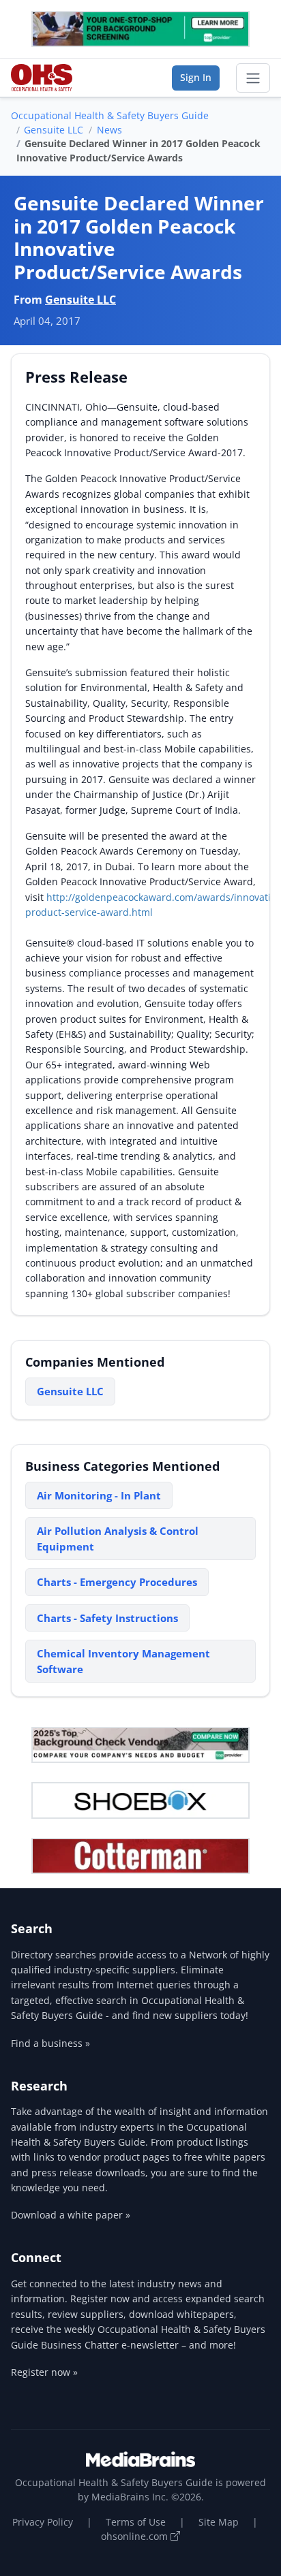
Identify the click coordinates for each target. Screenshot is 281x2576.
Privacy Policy (43, 2522)
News (109, 130)
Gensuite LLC (54, 130)
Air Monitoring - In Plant (99, 1495)
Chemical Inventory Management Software (123, 1661)
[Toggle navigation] (253, 78)
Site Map (219, 2522)
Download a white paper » (71, 2215)
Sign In (196, 77)
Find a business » (50, 2043)
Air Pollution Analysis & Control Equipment (118, 1539)
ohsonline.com (136, 2536)
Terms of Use (136, 2522)
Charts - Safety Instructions (107, 1618)
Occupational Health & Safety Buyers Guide (110, 115)
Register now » (44, 2372)
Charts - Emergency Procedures (117, 1582)
